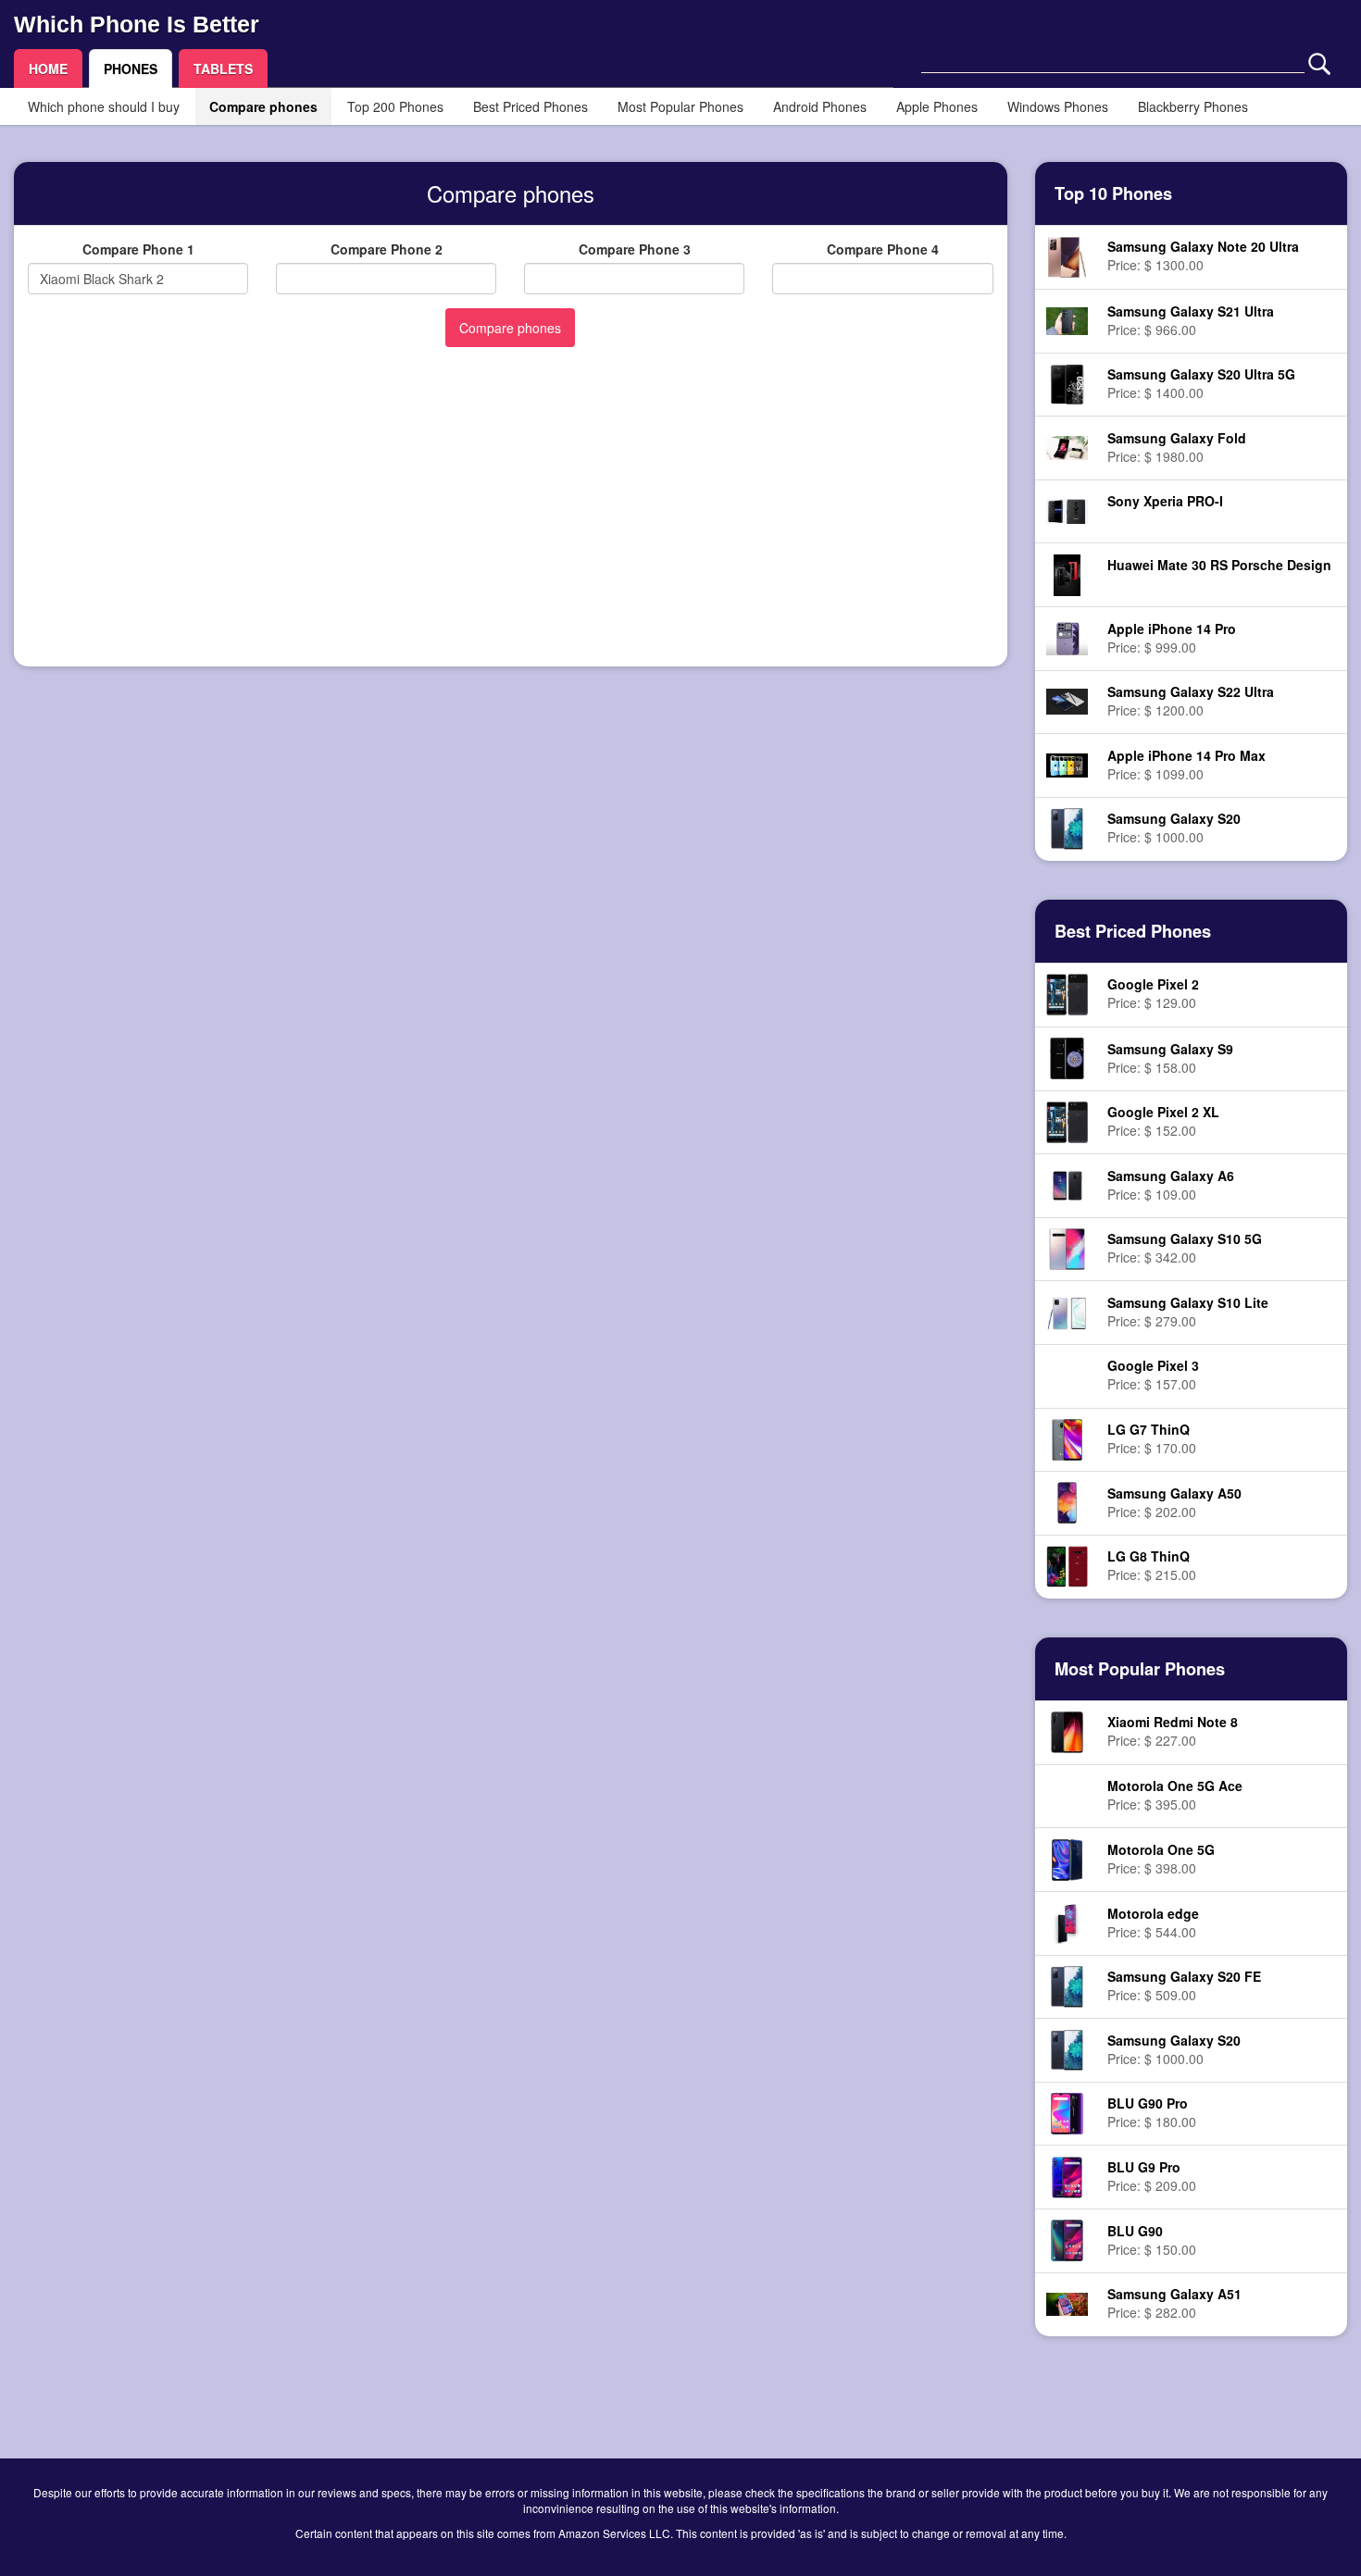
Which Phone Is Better (137, 24)
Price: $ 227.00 (1173, 1731)
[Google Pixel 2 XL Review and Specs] (1067, 1120)
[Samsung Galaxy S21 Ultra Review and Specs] (1067, 318)
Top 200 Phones (395, 106)
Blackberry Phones (1193, 106)
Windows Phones (1058, 106)
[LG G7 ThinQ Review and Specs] (1067, 1437)
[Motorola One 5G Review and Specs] (1067, 1858)
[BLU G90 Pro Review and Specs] (1067, 2111)
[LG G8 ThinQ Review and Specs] (1067, 1564)
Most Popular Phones (680, 106)
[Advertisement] (511, 523)
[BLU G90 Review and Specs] (1067, 2239)
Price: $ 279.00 (1188, 1312)
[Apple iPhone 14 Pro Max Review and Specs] (1067, 764)
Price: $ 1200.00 (1191, 701)
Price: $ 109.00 (1171, 1185)
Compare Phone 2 (387, 249)
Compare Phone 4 (883, 249)
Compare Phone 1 (138, 249)
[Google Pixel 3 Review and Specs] (1067, 1376)
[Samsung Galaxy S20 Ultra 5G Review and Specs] (1067, 382)
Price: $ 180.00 (1152, 2112)
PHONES (131, 68)
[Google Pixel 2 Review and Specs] (1067, 993)
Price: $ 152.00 (1163, 1121)
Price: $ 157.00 (1153, 1375)
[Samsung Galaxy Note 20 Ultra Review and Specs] (1067, 255)
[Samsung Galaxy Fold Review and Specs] (1067, 446)
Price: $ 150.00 (1152, 2240)
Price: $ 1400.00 (1201, 383)
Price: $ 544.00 (1153, 1923)
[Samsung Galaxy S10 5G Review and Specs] (1067, 1247)
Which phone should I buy (104, 106)
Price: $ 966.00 (1191, 320)
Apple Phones (937, 106)
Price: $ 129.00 (1153, 993)
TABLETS (223, 68)
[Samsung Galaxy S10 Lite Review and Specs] (1067, 1311)
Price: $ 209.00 (1152, 2176)
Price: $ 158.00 (1170, 1058)
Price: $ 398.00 (1161, 1859)
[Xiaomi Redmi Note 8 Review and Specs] (1067, 1731)
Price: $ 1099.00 (1186, 765)
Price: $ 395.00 (1175, 1795)
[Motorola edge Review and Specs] (1067, 1922)
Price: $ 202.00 (1174, 1502)
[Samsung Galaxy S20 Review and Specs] (1068, 827)
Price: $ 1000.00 (1174, 828)
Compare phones (263, 106)
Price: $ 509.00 (1184, 1985)
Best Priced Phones (531, 106)
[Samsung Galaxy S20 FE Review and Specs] (1068, 1985)
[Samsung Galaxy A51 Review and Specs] (1067, 2302)
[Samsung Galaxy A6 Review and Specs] (1067, 1184)
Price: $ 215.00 (1152, 1565)
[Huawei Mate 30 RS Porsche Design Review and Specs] (1068, 573)
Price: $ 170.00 (1152, 1438)
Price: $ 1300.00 (1203, 255)
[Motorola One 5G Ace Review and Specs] (1067, 1797)
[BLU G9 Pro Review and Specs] (1067, 2175)
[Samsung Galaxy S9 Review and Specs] (1068, 1056)
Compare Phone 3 (635, 249)
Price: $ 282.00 (1174, 2303)
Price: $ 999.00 (1172, 638)
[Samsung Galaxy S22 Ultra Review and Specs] (1067, 700)
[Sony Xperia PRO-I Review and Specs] (1067, 509)
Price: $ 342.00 (1185, 1248)
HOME (48, 68)
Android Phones (820, 106)
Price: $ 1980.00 (1177, 447)
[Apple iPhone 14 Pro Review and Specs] (1067, 636)
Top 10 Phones (1113, 193)
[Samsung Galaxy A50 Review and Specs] (1068, 1501)
